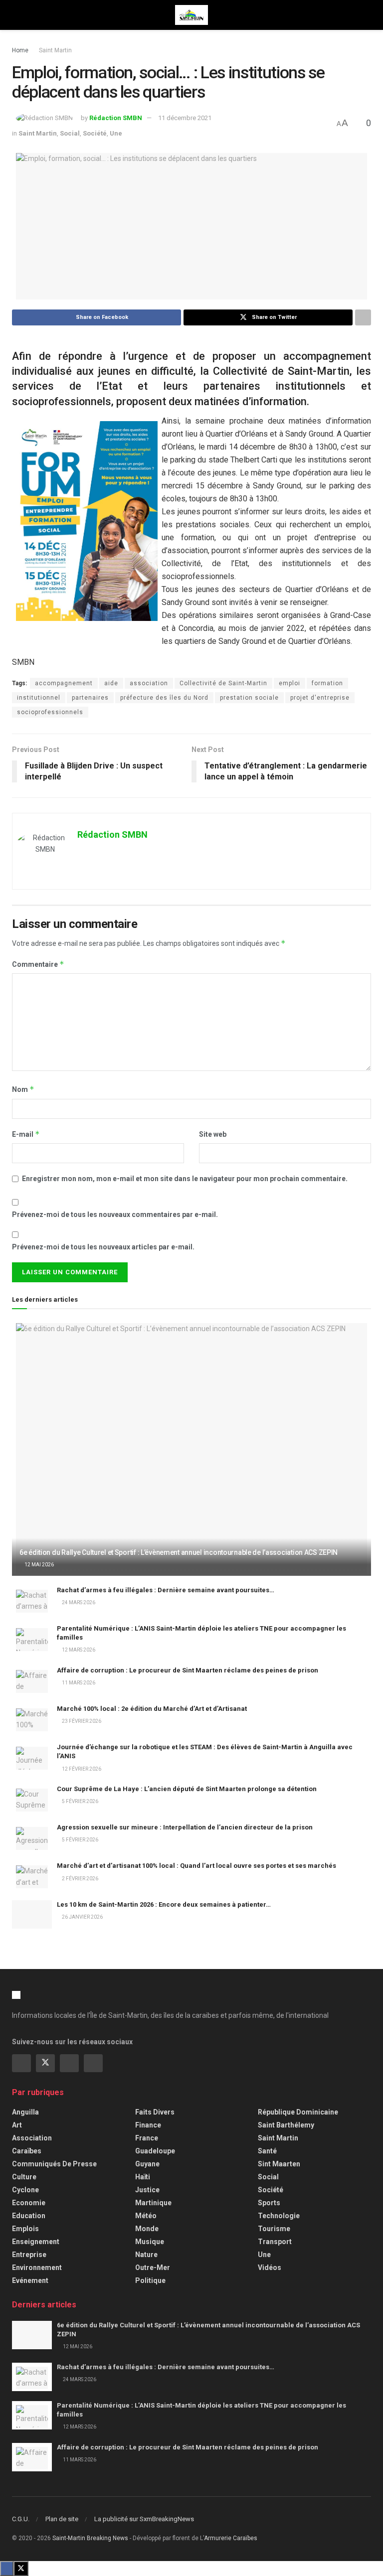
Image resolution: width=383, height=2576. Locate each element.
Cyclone (25, 2190)
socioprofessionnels (50, 712)
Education (29, 2216)
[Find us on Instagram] (69, 2063)
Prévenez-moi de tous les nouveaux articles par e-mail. (103, 1247)
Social (70, 133)
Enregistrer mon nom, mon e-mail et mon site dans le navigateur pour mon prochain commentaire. (185, 1179)
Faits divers (155, 2112)
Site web (213, 1134)
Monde (147, 2229)
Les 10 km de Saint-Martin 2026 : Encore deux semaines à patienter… (164, 1904)
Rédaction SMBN (116, 118)
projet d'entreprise (320, 698)
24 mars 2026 (78, 1602)
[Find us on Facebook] (21, 2063)
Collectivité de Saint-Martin (223, 683)
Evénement (30, 2280)
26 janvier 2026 (82, 1917)
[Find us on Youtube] (93, 2063)
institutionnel (39, 698)
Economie (29, 2203)
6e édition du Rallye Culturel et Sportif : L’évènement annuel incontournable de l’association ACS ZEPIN (179, 1552)
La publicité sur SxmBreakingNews (144, 2519)
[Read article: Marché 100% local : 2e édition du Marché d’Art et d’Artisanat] (32, 1719)
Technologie (279, 2216)
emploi (289, 683)
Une (116, 133)
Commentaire (38, 964)
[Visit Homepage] (191, 15)
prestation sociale (249, 698)
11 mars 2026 (78, 1683)
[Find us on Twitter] (45, 2063)
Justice (147, 2190)
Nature (146, 2255)
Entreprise (29, 2255)
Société (95, 133)
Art (17, 2125)
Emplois (25, 2229)
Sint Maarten (279, 2164)
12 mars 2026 (78, 1650)
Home (20, 50)
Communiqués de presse (54, 2164)
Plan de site (62, 2519)
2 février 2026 (80, 1879)
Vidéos (270, 2268)
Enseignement (36, 2242)
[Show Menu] (16, 15)
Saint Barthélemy (286, 2125)
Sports (269, 2203)
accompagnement (64, 683)
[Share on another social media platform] (363, 317)
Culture (24, 2177)
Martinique (153, 2203)
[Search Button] (367, 15)
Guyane (147, 2164)
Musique (150, 2242)
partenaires (90, 698)
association (149, 683)
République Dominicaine (298, 2112)
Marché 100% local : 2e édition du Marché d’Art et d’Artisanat (152, 1709)
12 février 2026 (81, 1769)
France (147, 2138)
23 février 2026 (81, 1721)
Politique (150, 2280)
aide (111, 683)
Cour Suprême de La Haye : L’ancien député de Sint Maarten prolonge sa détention (187, 1789)
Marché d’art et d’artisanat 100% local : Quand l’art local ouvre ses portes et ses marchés (196, 1866)
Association (32, 2138)
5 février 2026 (80, 1801)
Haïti (143, 2177)
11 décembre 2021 (185, 118)
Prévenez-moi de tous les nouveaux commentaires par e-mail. (115, 1214)
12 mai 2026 (39, 1565)
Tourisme (274, 2229)
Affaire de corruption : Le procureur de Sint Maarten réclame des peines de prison (188, 1670)
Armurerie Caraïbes (231, 2538)
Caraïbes (27, 2151)
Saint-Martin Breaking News (90, 2538)
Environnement (37, 2268)
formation (327, 683)
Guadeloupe (155, 2151)
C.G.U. (21, 2519)
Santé (267, 2151)
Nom (23, 1089)
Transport (275, 2242)
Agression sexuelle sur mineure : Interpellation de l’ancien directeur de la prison (185, 1827)
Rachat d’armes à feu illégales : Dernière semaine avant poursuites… (166, 1590)
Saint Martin (55, 50)
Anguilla (25, 2112)
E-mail (26, 1134)
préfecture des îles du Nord (164, 698)
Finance (148, 2125)
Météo (146, 2216)
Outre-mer (153, 2268)
